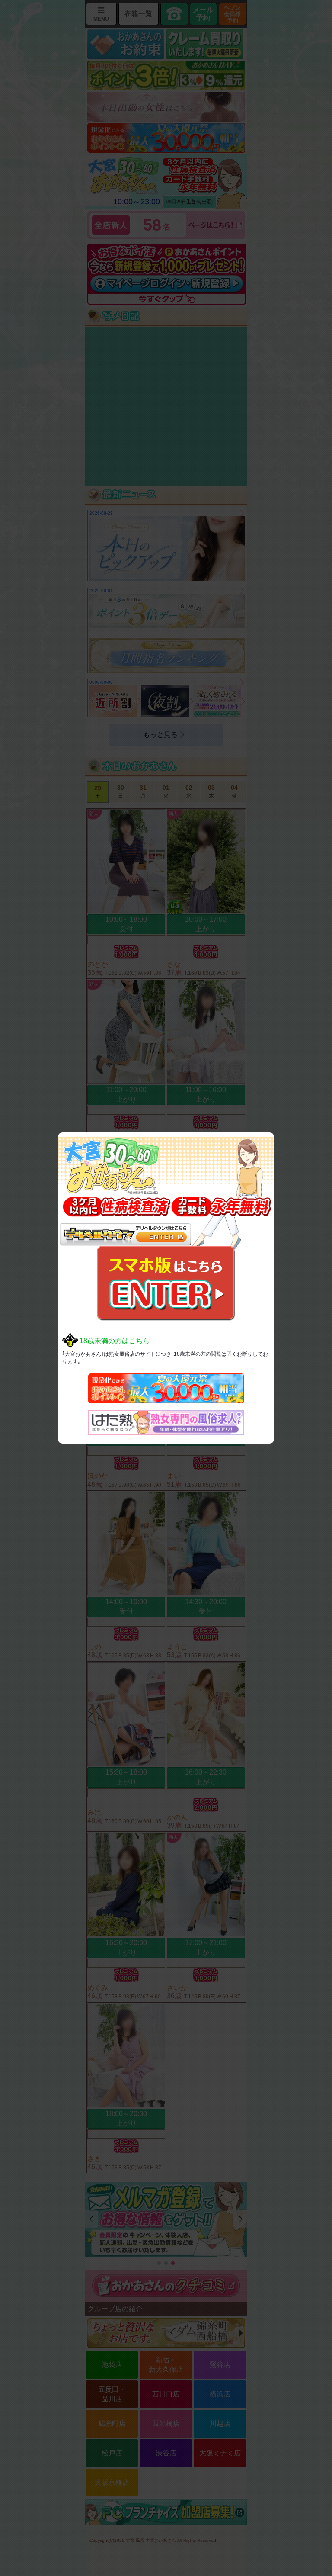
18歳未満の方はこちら (115, 1341)
